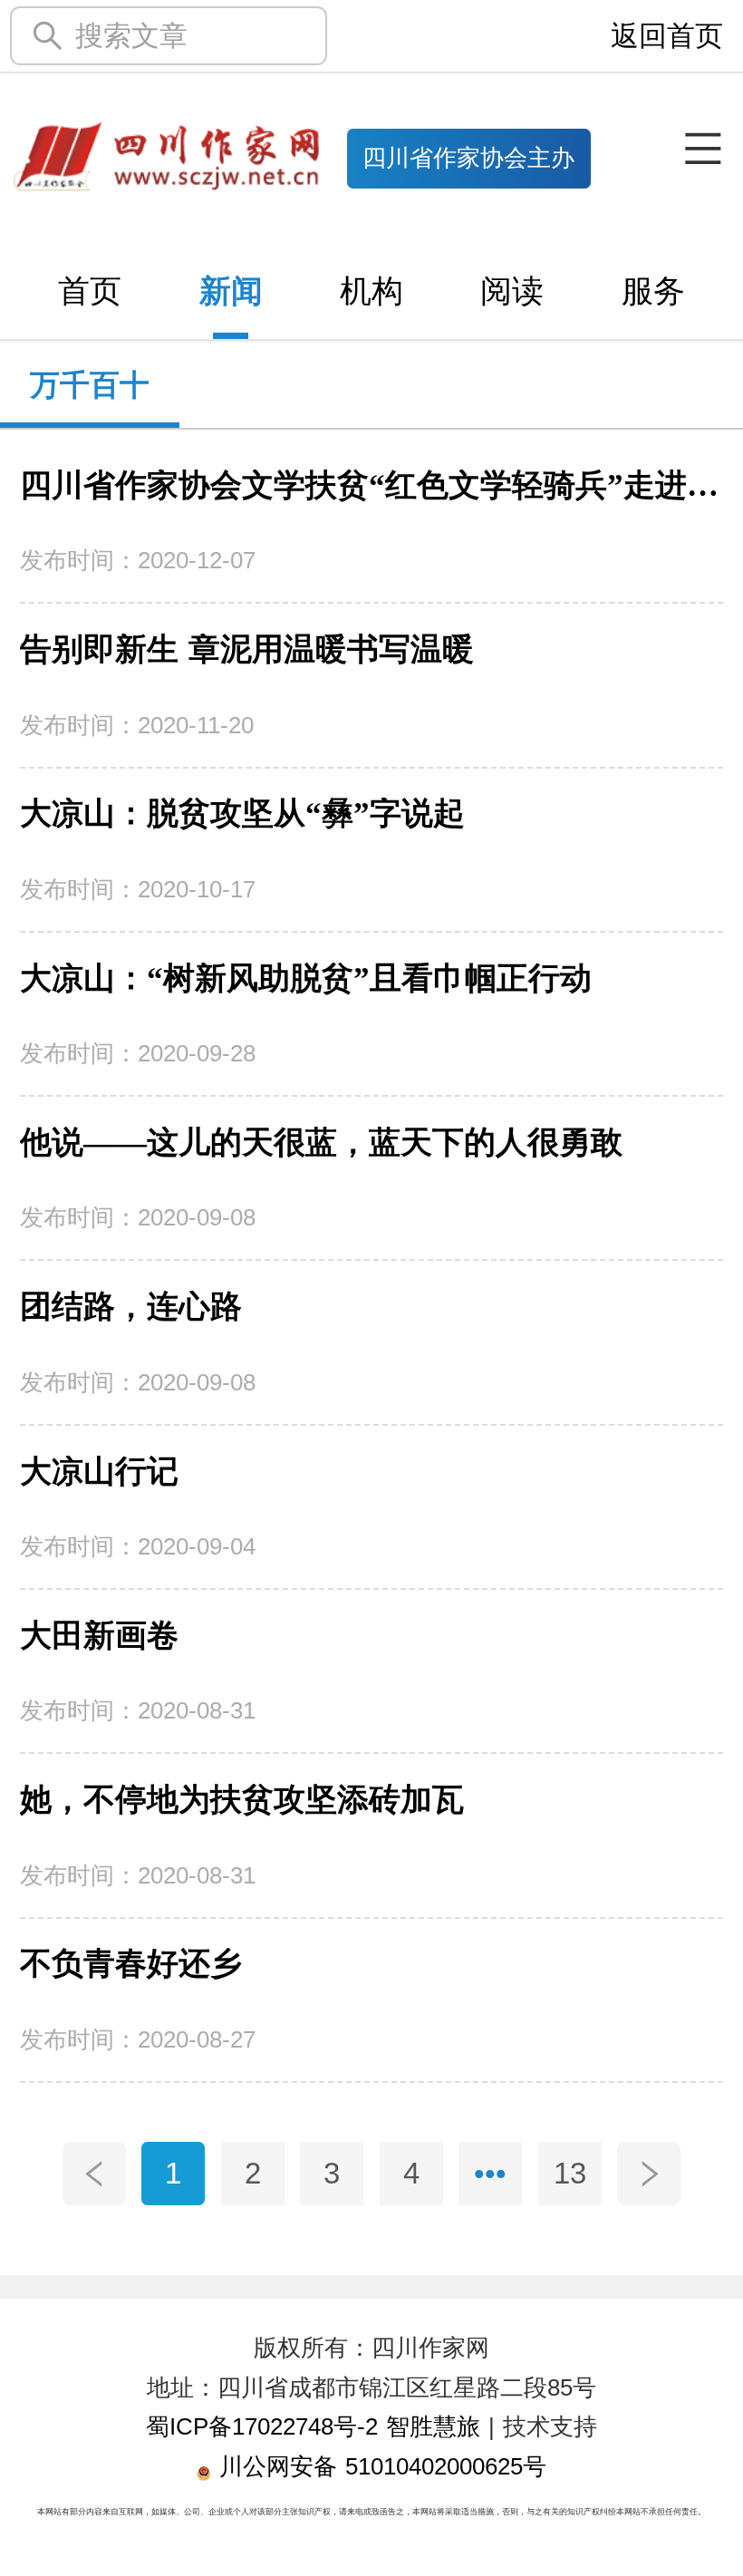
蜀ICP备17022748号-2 (262, 2426)
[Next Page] (649, 2174)
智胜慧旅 (433, 2426)
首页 (90, 291)
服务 (653, 291)
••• (490, 2173)
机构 (371, 291)
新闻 (231, 291)
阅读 (512, 291)
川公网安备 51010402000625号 (379, 2466)
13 (570, 2173)
